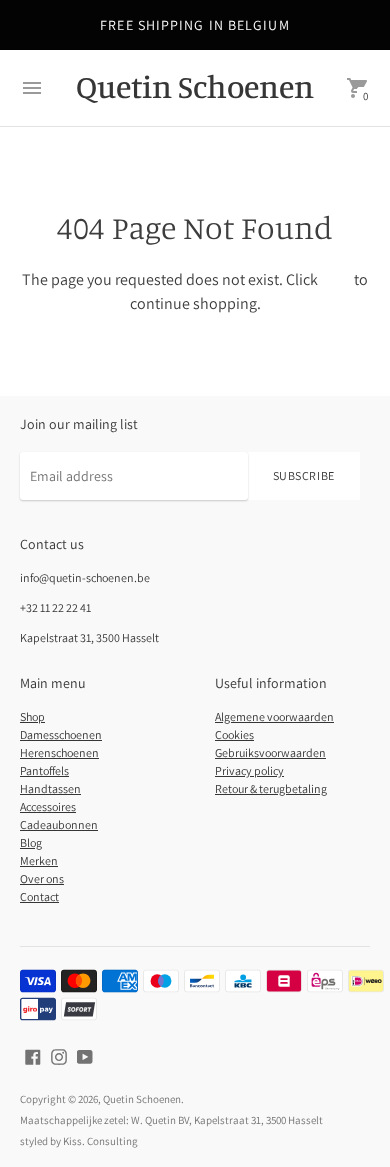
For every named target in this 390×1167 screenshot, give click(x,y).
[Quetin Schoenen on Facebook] (33, 1055)
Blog (31, 842)
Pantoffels (44, 770)
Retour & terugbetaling (271, 788)
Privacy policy (249, 770)
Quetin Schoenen (142, 1099)
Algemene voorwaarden (274, 716)
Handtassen (50, 788)
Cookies (234, 734)
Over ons (42, 878)
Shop (32, 716)
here (336, 279)
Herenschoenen (59, 752)
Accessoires (48, 806)
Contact (39, 896)
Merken (39, 860)
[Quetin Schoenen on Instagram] (59, 1055)
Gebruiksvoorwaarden (270, 752)
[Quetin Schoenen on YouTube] (85, 1055)
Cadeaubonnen (59, 824)
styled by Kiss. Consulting (79, 1141)
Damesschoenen (61, 734)
